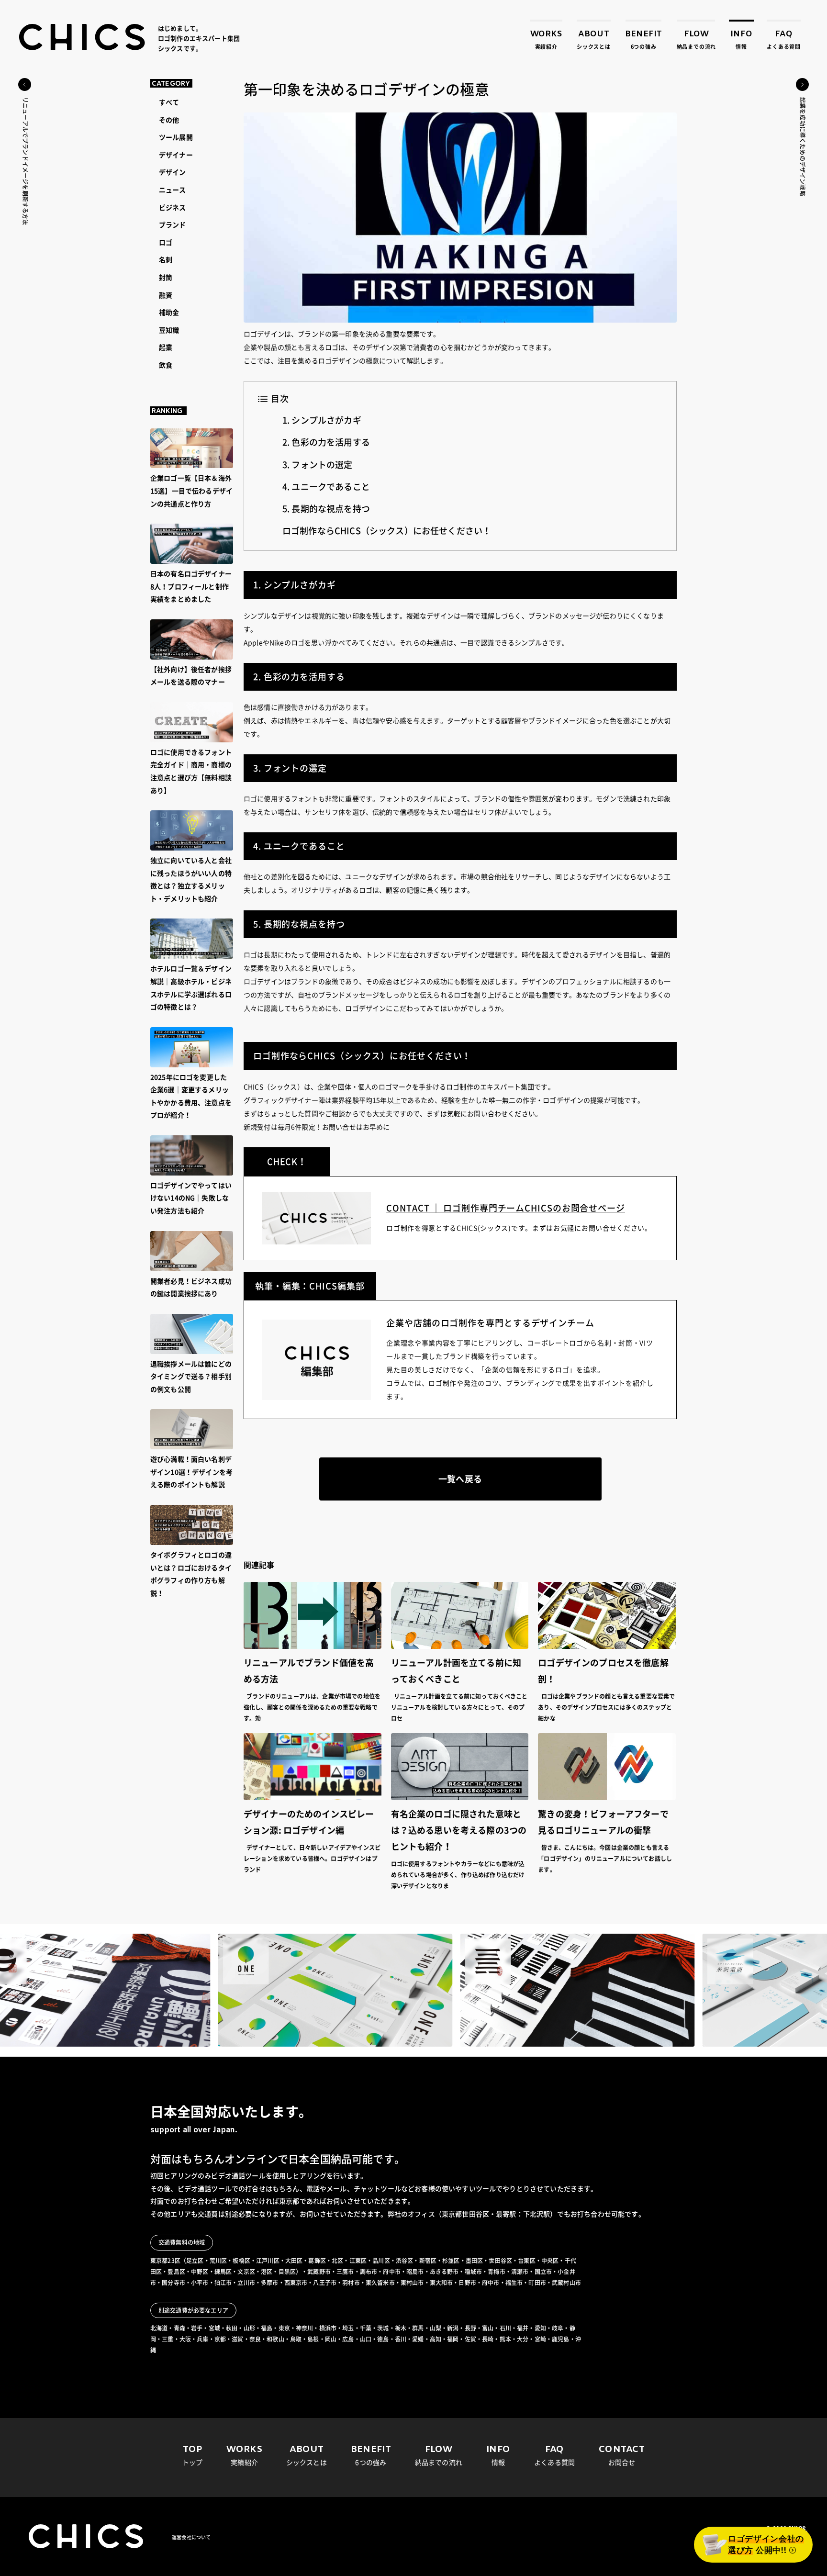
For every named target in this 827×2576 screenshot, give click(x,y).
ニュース (173, 190)
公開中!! (766, 2545)
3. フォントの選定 (318, 465)
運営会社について (191, 2537)
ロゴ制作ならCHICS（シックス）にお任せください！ (387, 531)
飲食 (166, 365)
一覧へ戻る (460, 1479)
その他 (169, 120)
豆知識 (169, 330)
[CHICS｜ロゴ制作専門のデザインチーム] (83, 37)
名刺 (166, 260)
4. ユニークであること (326, 487)
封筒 (166, 278)
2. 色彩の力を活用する (326, 442)
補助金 (169, 313)
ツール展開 (176, 137)
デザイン (173, 172)
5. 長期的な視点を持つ (326, 509)
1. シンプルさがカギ (322, 420)
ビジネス (173, 208)
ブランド (173, 225)
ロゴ (166, 243)
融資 (166, 295)
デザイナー (176, 155)
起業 (166, 347)
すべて (169, 102)
